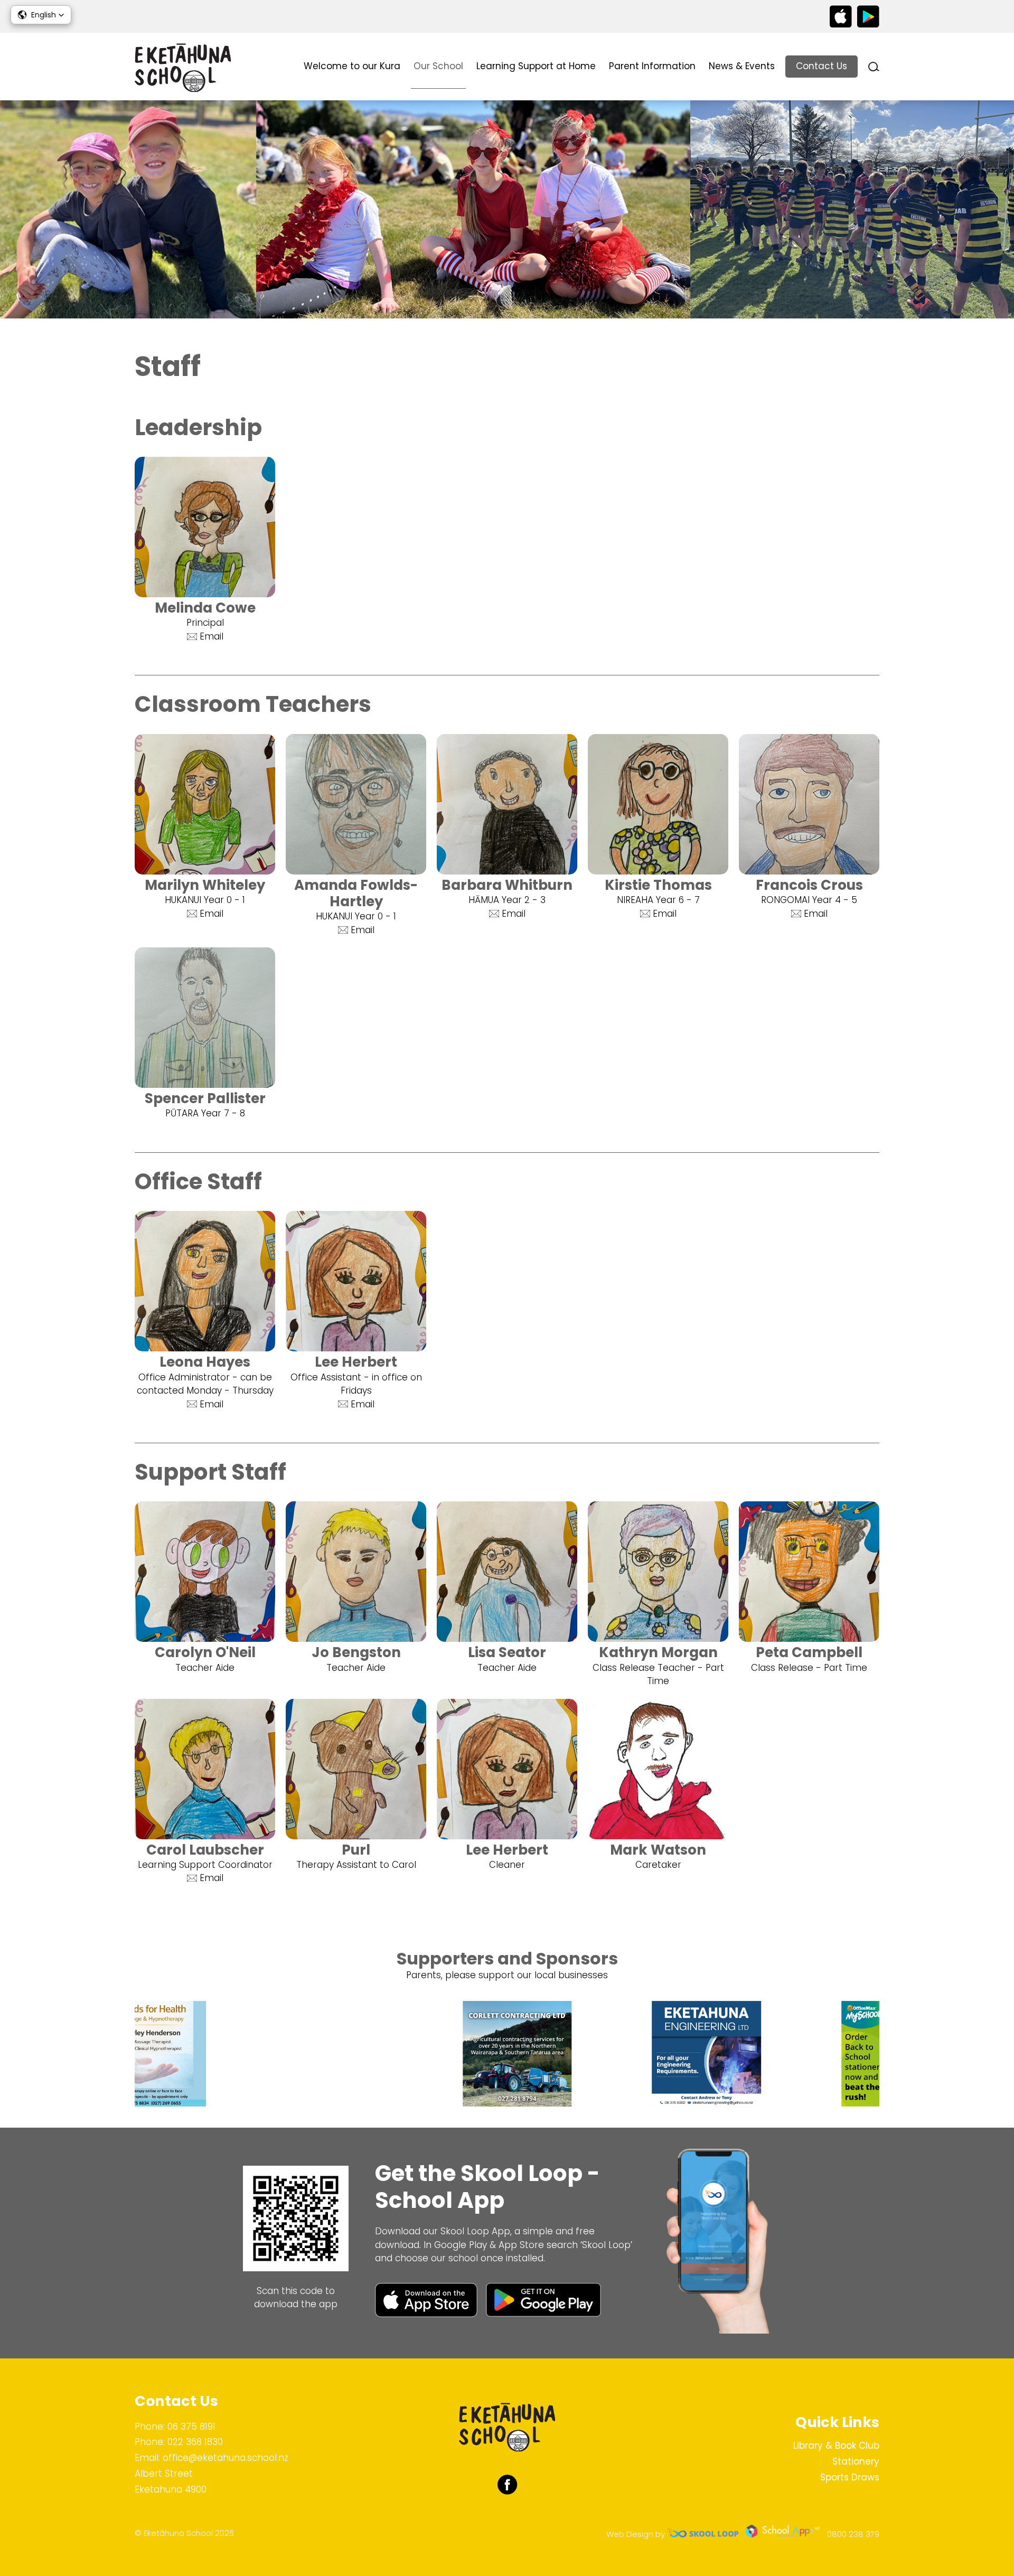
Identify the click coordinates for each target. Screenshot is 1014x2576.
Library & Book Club (836, 2446)
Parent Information (652, 66)
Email (212, 636)
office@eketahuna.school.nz (226, 2458)
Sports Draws (850, 2477)
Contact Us (821, 66)
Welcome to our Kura (352, 66)
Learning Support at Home (536, 66)
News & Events (742, 66)
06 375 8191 (191, 2427)
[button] (41, 15)
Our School (438, 66)
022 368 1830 (195, 2442)
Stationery (856, 2461)
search (874, 67)
